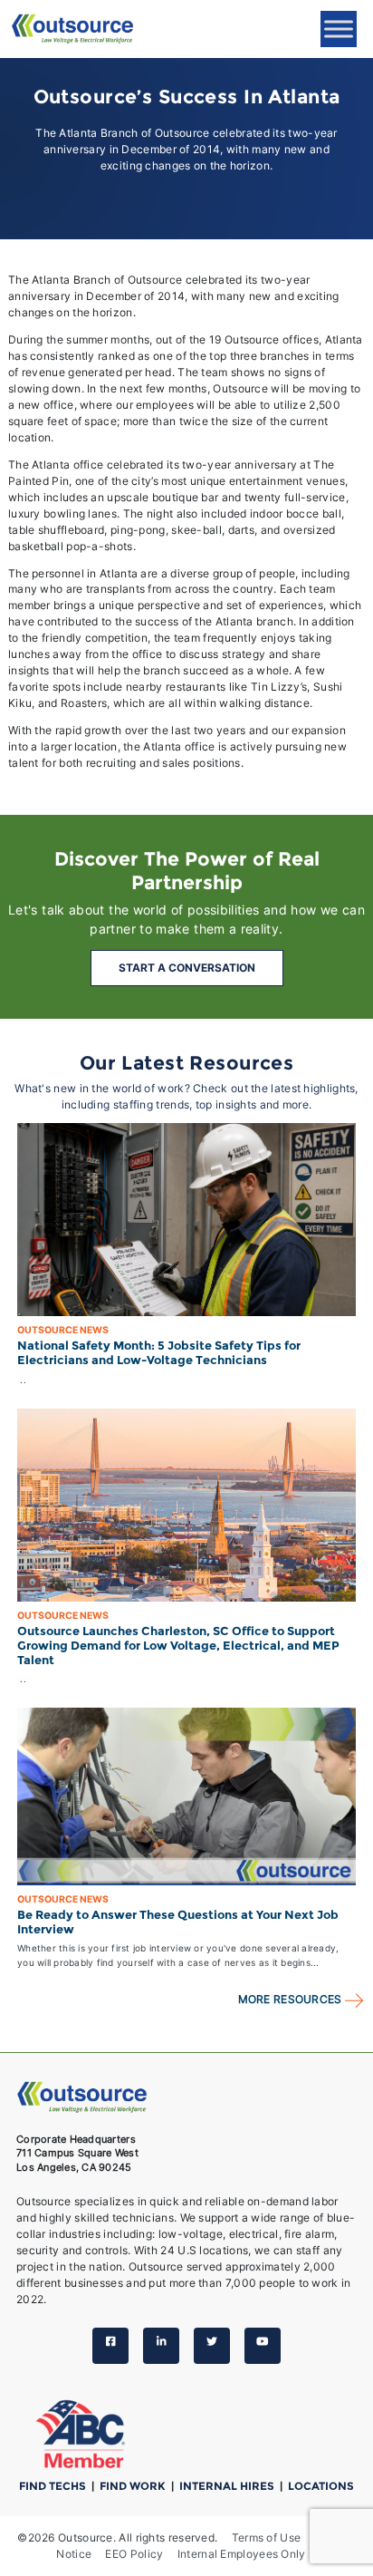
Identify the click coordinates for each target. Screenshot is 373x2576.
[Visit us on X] (212, 2346)
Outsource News (63, 1330)
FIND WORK (134, 2486)
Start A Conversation (187, 968)
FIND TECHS (54, 2486)
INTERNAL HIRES (228, 2486)
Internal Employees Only (242, 2554)
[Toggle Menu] (339, 29)
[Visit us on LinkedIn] (161, 2346)
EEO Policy (134, 2554)
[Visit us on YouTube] (263, 2346)
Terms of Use (267, 2537)
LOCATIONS (321, 2486)
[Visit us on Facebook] (110, 2346)
